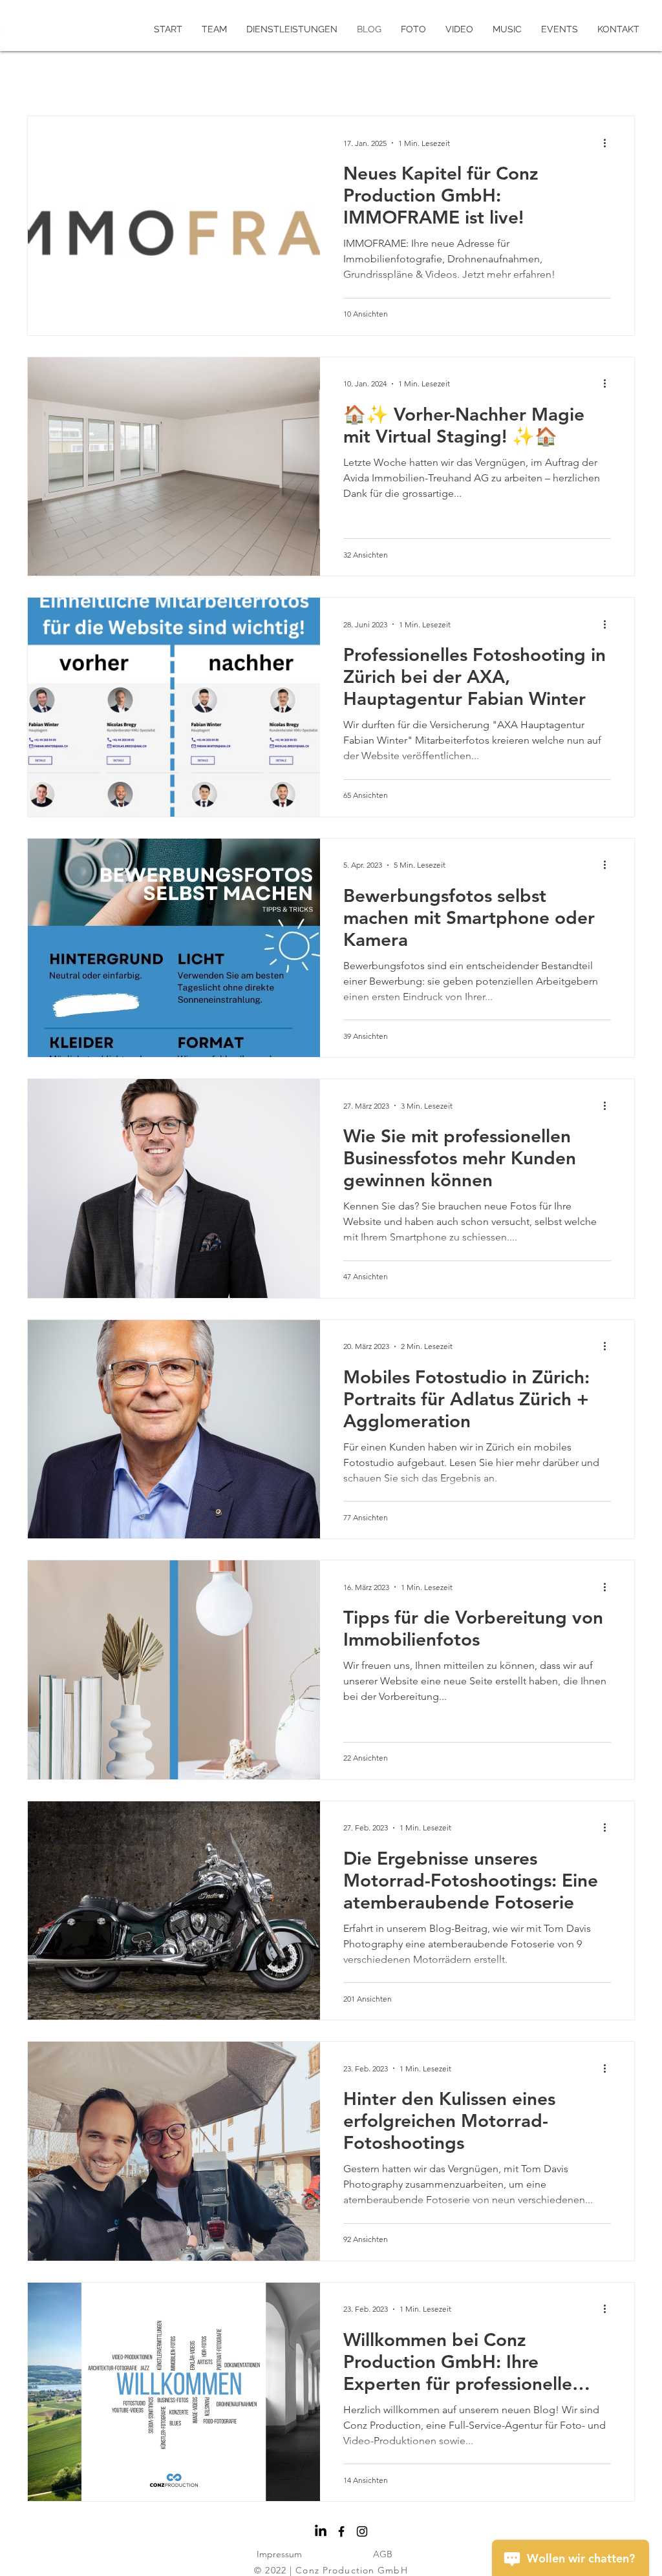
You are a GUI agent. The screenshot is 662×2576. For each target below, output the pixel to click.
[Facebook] (341, 2531)
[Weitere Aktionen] (609, 143)
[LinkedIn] (321, 2531)
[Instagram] (362, 2531)
